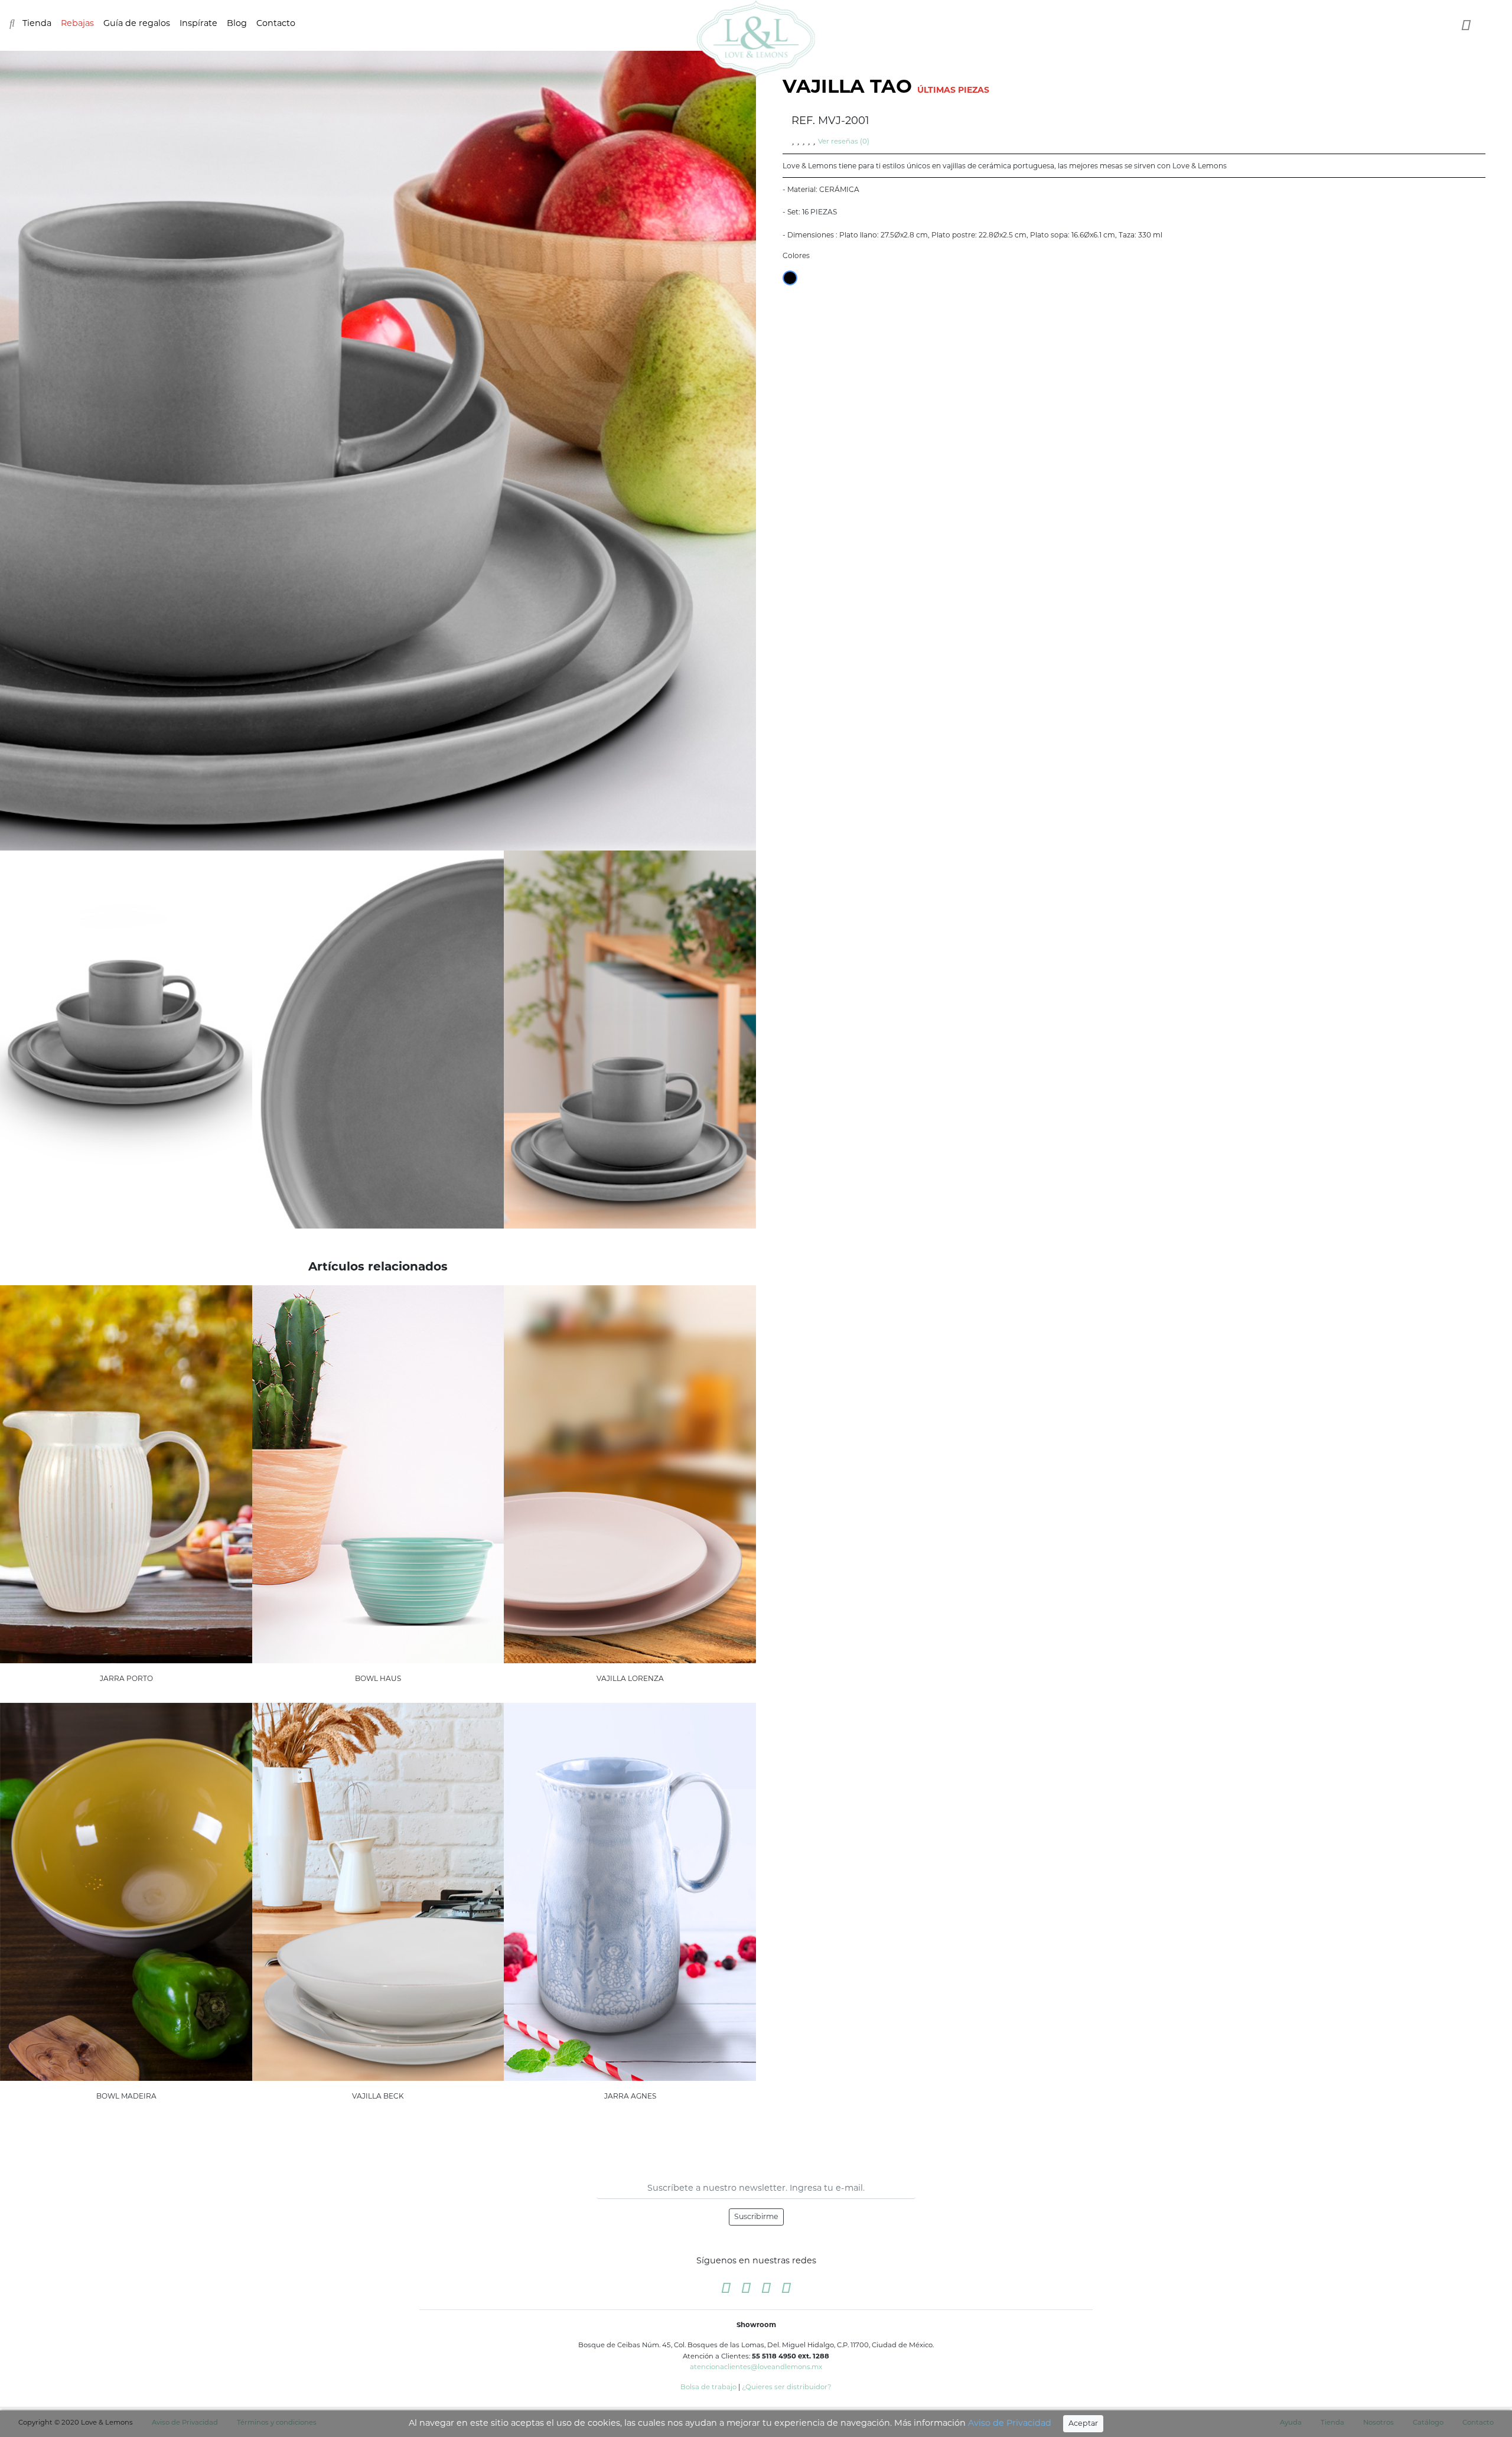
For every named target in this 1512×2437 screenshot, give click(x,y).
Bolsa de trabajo (708, 2387)
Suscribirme (756, 2216)
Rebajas (77, 23)
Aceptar (1083, 2423)
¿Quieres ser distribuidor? (787, 2387)
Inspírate (198, 23)
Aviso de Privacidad (1010, 2423)
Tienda (37, 23)
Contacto (276, 23)
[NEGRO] (790, 278)
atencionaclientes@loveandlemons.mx (756, 2367)
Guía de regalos (137, 23)
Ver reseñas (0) (844, 141)
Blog (237, 23)
